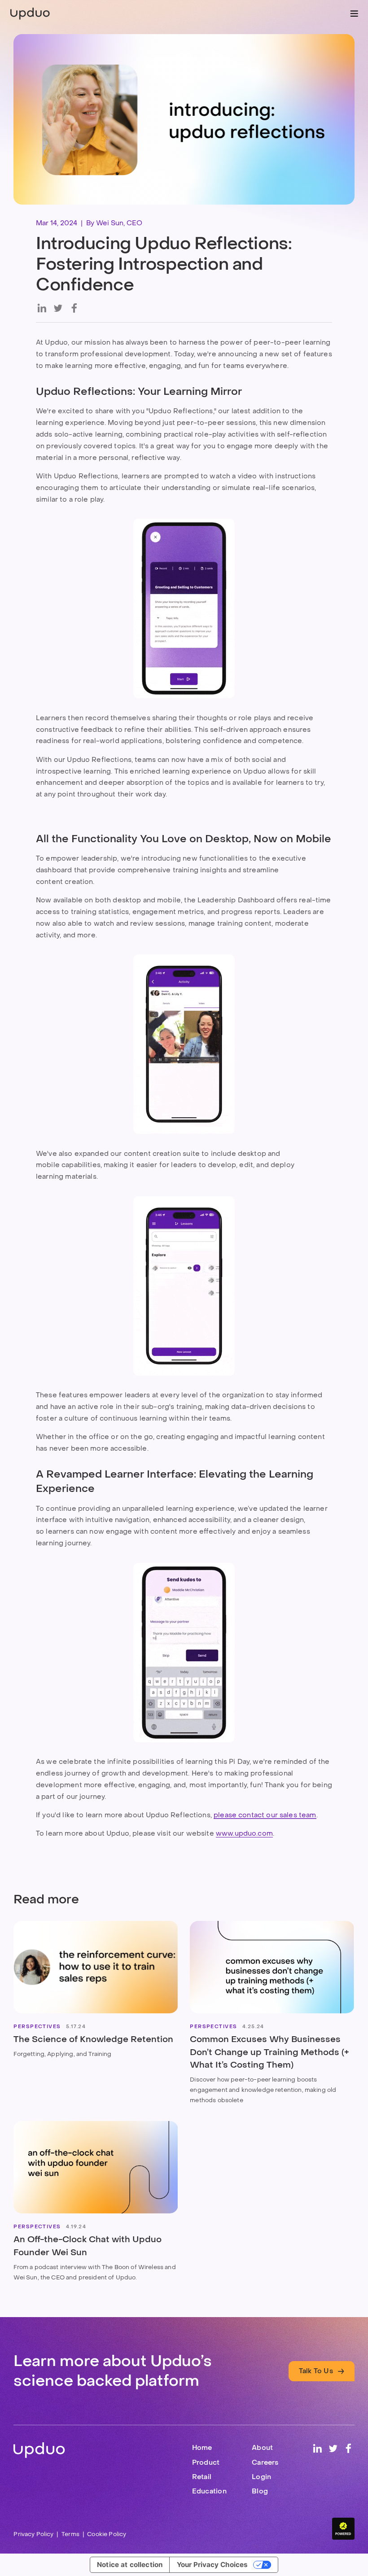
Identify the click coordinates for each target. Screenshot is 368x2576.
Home (202, 2447)
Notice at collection (130, 2565)
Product (206, 2462)
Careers (265, 2462)
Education (209, 2491)
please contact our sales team (265, 1815)
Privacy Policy (33, 2534)
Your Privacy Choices (212, 2565)
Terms (70, 2534)
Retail (202, 2477)
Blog (260, 2491)
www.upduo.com (244, 1833)
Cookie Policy (107, 2534)
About (262, 2447)
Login (261, 2477)
